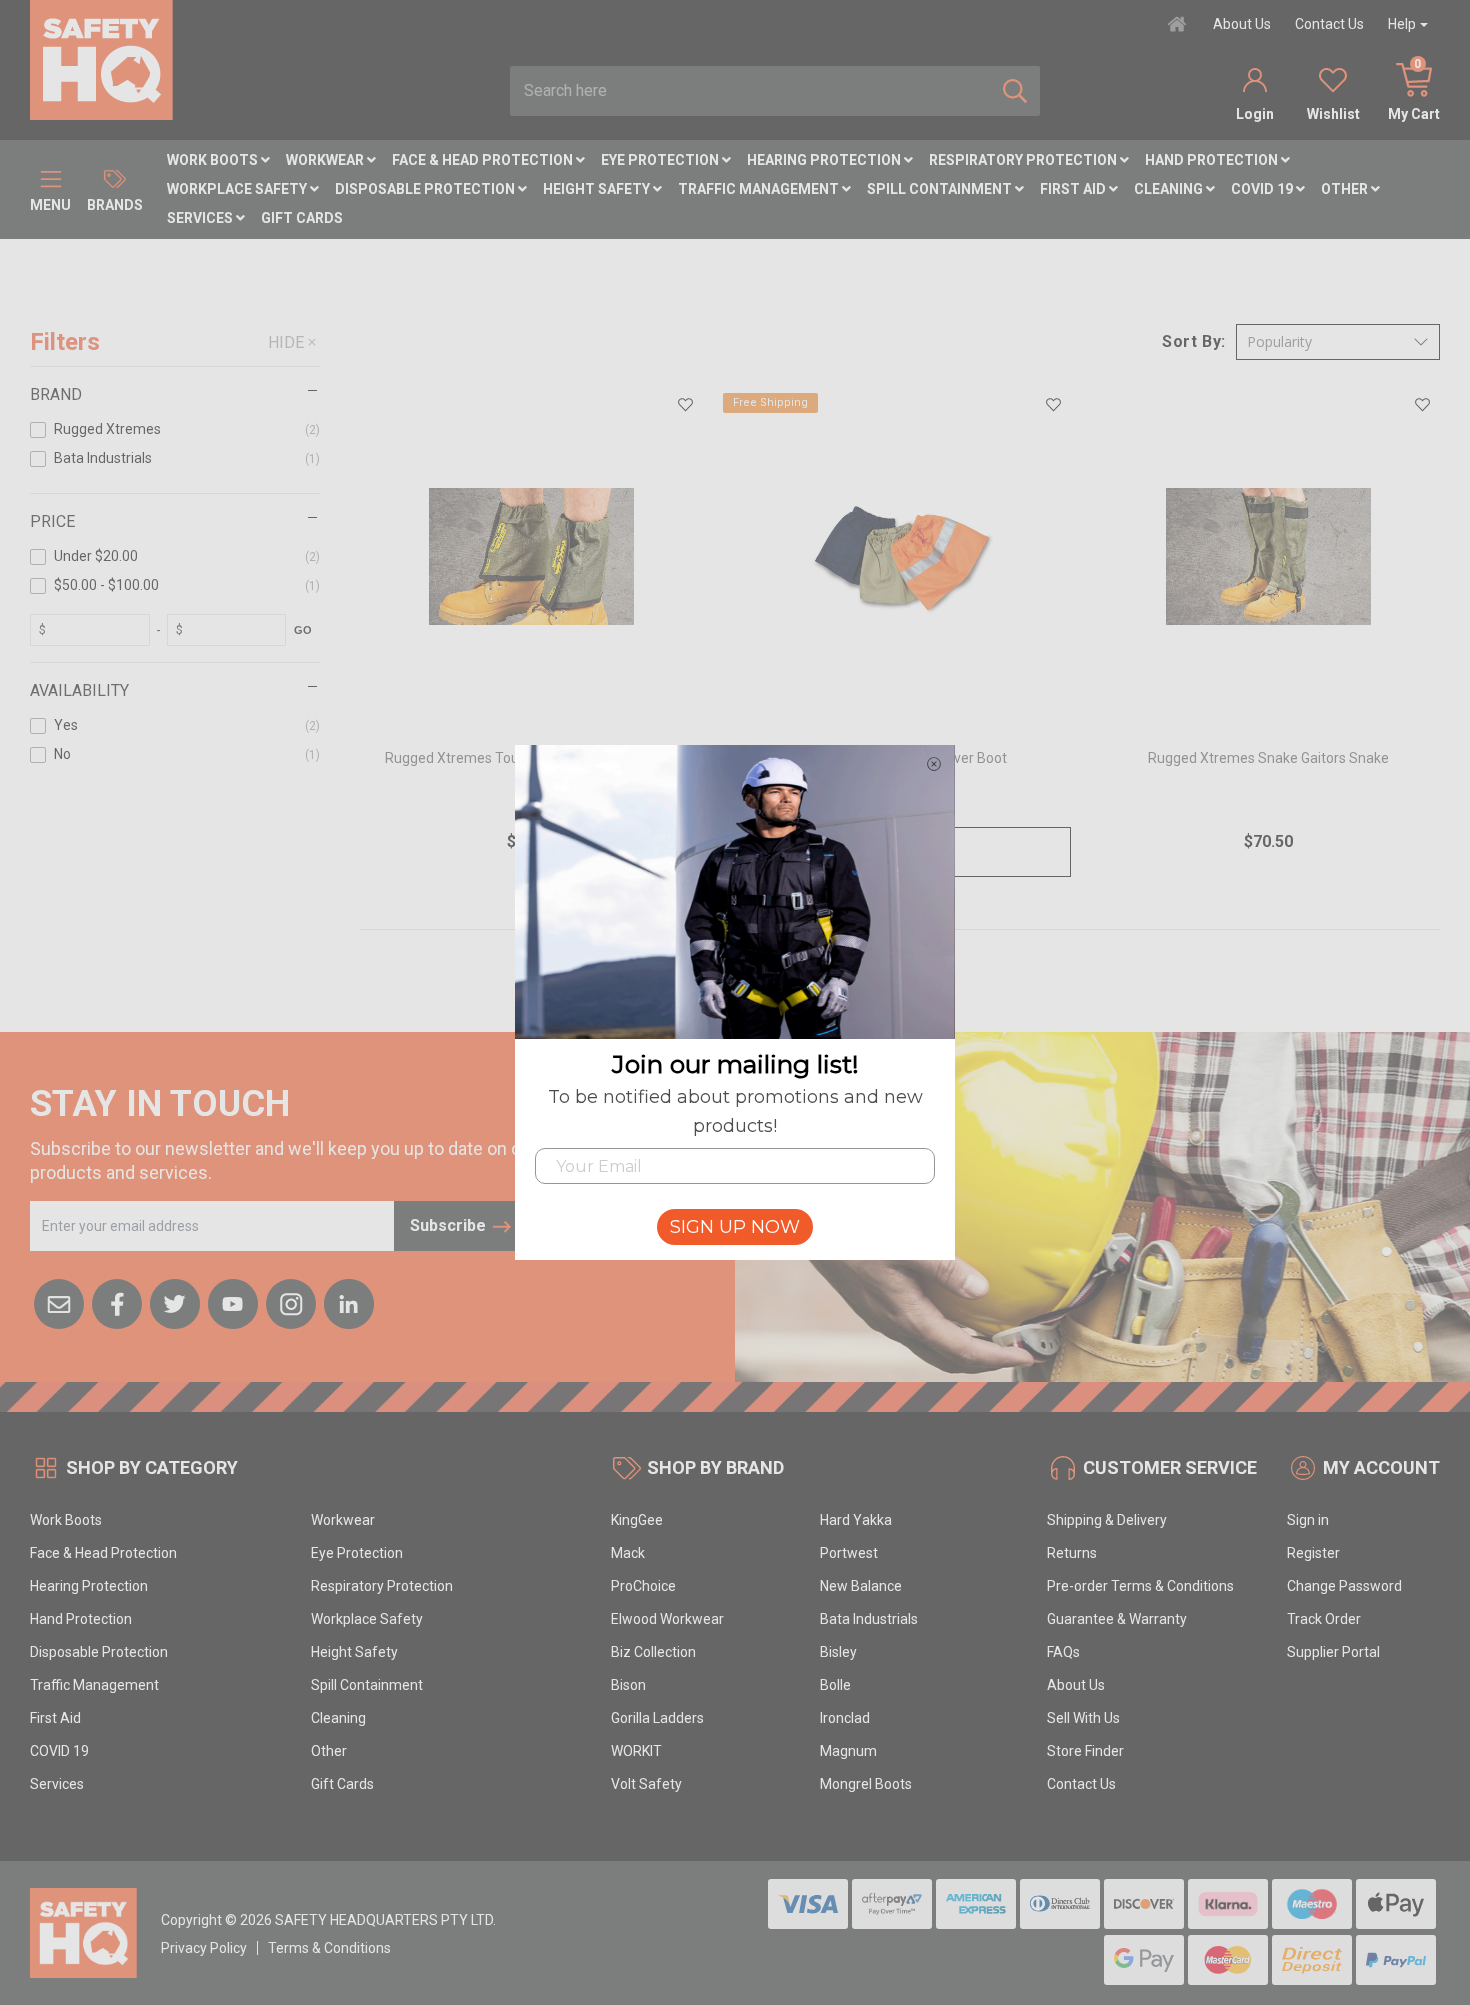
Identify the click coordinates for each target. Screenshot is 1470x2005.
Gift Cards (302, 218)
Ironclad (845, 1718)
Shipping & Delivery (1107, 1520)
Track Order (1324, 1619)
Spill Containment (941, 189)
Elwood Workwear (667, 1619)
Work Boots (214, 160)
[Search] (1015, 91)
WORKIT (636, 1751)
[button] (1338, 342)
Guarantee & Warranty (1117, 1619)
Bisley (838, 1652)
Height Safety (598, 189)
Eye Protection (661, 160)
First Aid (1074, 189)
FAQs (1063, 1652)
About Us (1242, 24)
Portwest (849, 1553)
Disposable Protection (426, 189)
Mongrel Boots (866, 1784)
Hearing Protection (825, 160)
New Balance (861, 1586)
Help (1402, 24)
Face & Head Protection (484, 160)
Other (1346, 189)
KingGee (637, 1520)
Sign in (1308, 1520)
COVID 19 (1263, 189)
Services (201, 218)
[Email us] (59, 1302)
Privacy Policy (204, 1948)
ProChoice (643, 1586)
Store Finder (1085, 1751)
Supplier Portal (1333, 1652)
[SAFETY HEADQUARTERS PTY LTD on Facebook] (117, 1302)
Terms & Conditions (329, 1948)
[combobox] (750, 91)
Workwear (326, 160)
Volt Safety (646, 1784)
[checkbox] (175, 433)
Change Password (1344, 1586)
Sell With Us (1083, 1718)
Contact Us (1329, 24)
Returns (1072, 1553)
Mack (628, 1553)
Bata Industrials (869, 1619)
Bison (628, 1685)
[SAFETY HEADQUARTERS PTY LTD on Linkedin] (349, 1302)
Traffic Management (760, 189)
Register (1313, 1553)
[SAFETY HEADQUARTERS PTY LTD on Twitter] (175, 1302)
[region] (175, 662)
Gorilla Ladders (657, 1718)
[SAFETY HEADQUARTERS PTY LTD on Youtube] (233, 1302)
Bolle (835, 1685)
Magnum (848, 1751)
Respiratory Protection (1024, 160)
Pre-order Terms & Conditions (1140, 1586)
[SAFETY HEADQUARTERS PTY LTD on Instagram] (291, 1302)
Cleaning (1170, 189)
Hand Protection (1213, 160)
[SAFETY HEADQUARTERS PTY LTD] (101, 59)
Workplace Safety (238, 189)
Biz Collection (653, 1652)
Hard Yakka (856, 1520)
